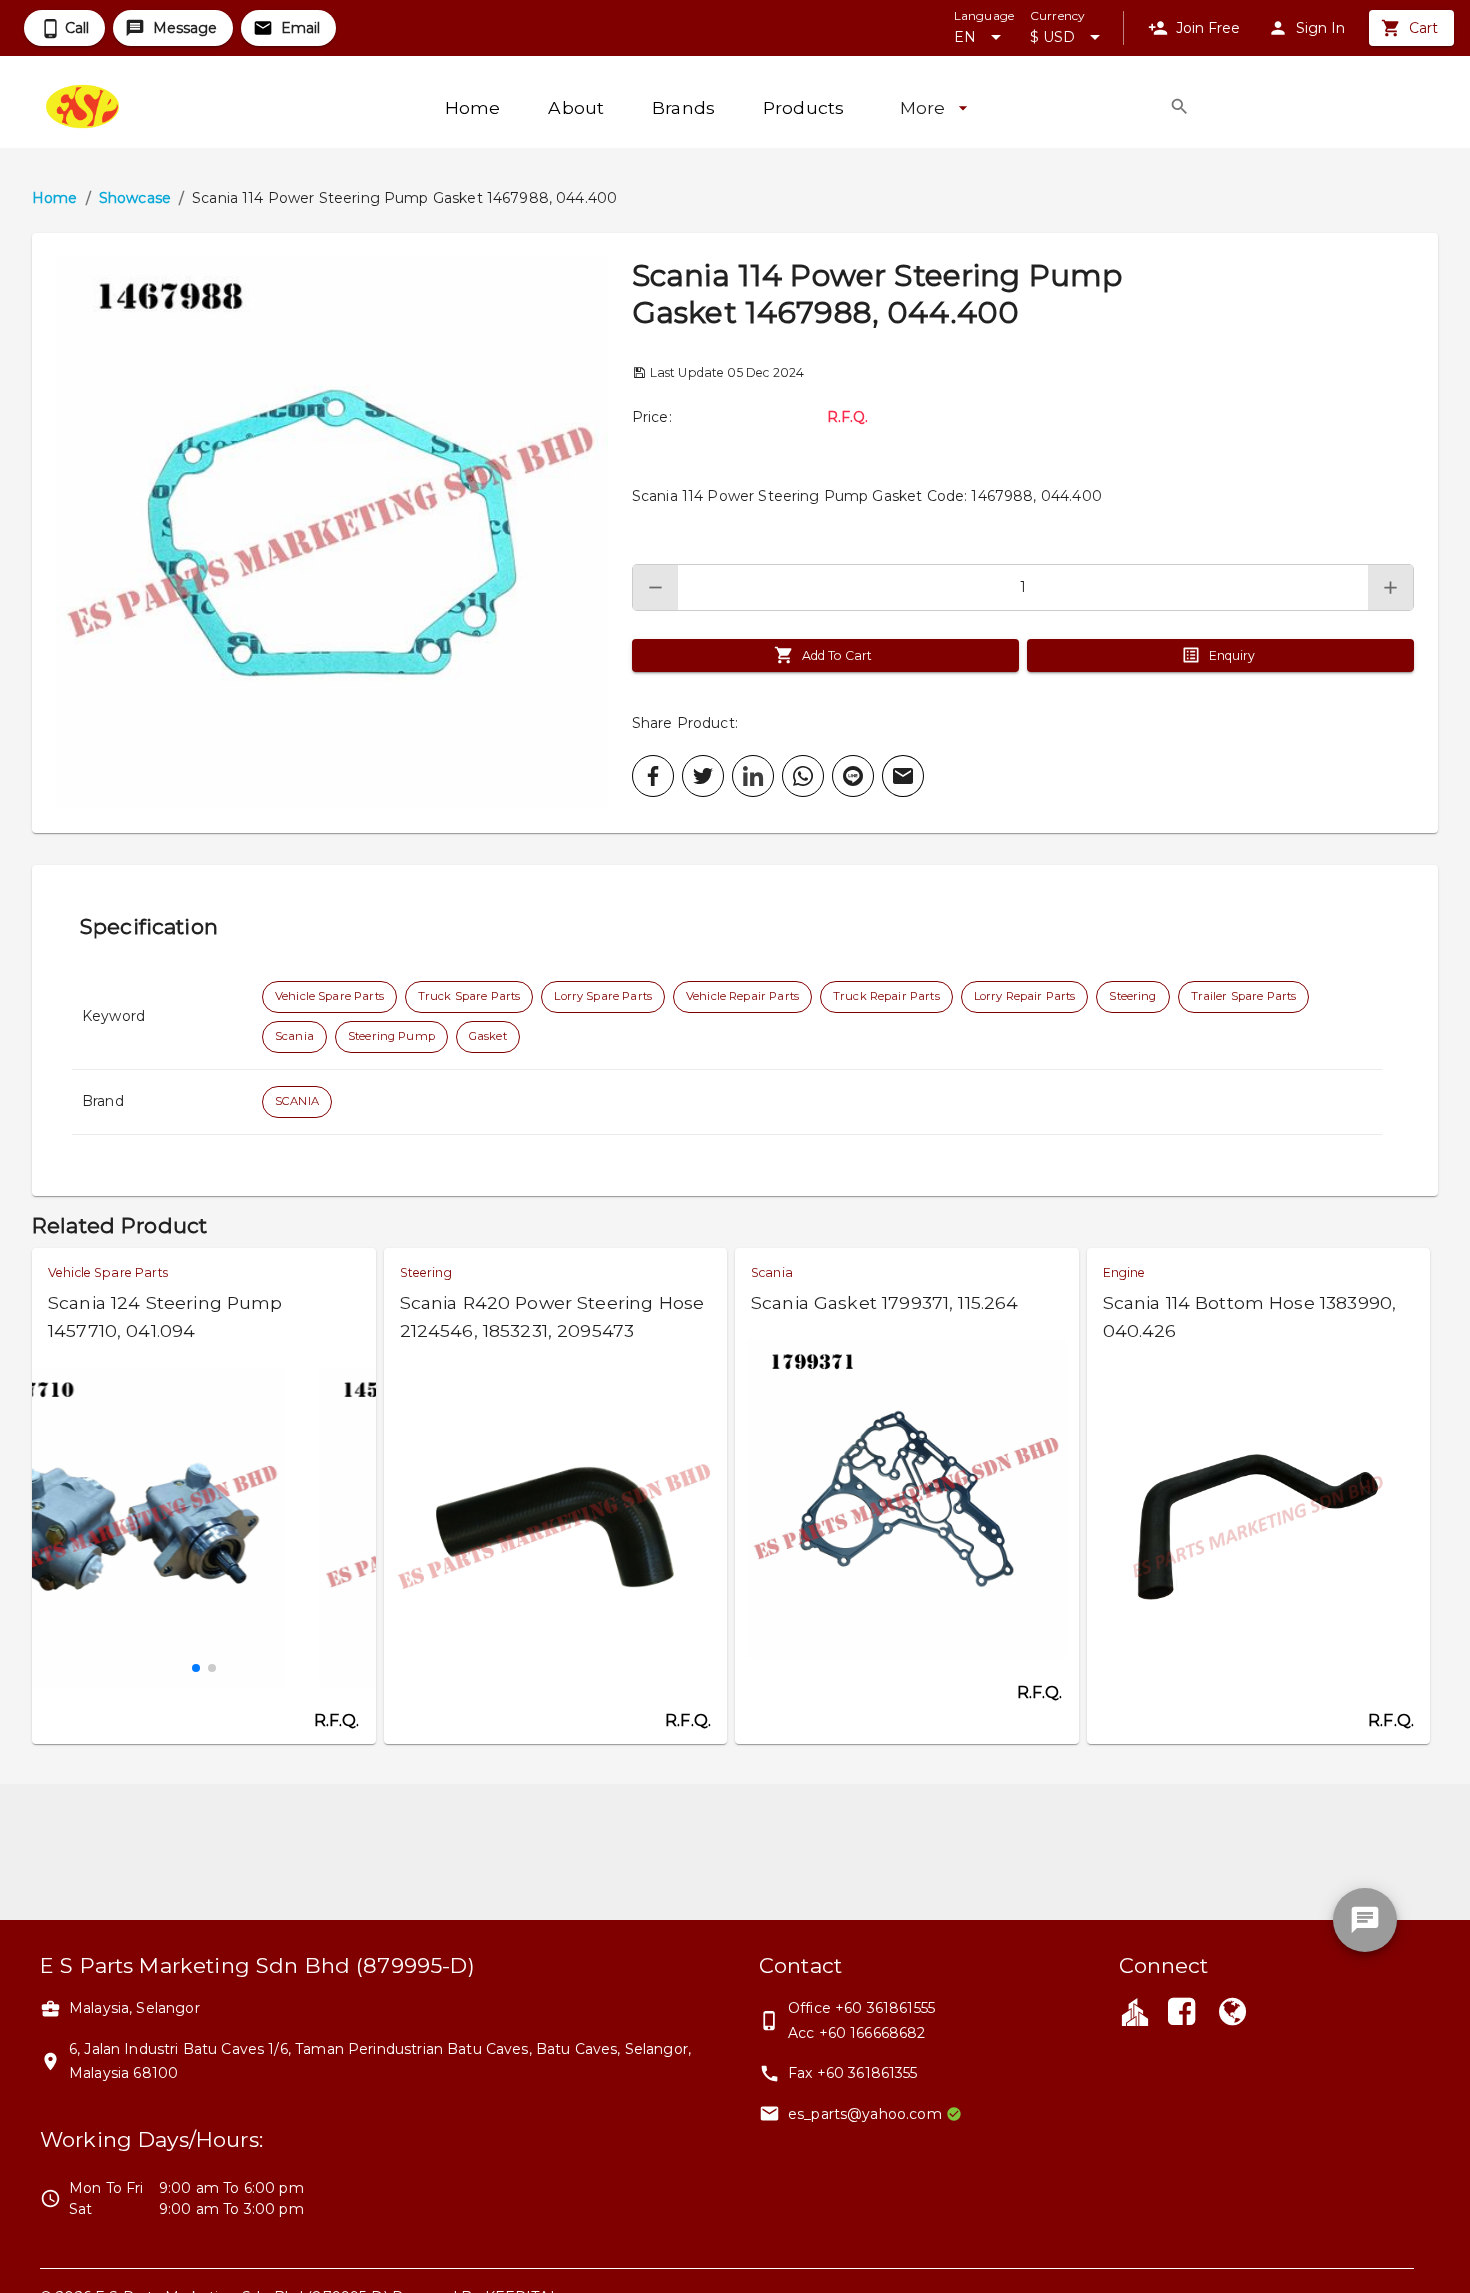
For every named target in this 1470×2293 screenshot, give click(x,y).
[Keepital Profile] (1135, 2011)
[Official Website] (1232, 2014)
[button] (332, 533)
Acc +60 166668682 (857, 2033)
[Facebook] (1182, 2014)
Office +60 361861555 (861, 2008)
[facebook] (653, 776)
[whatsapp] (803, 776)
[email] (903, 776)
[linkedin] (753, 776)
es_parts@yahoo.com (865, 2114)
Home (55, 198)
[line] (853, 776)
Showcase (135, 198)
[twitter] (703, 776)
